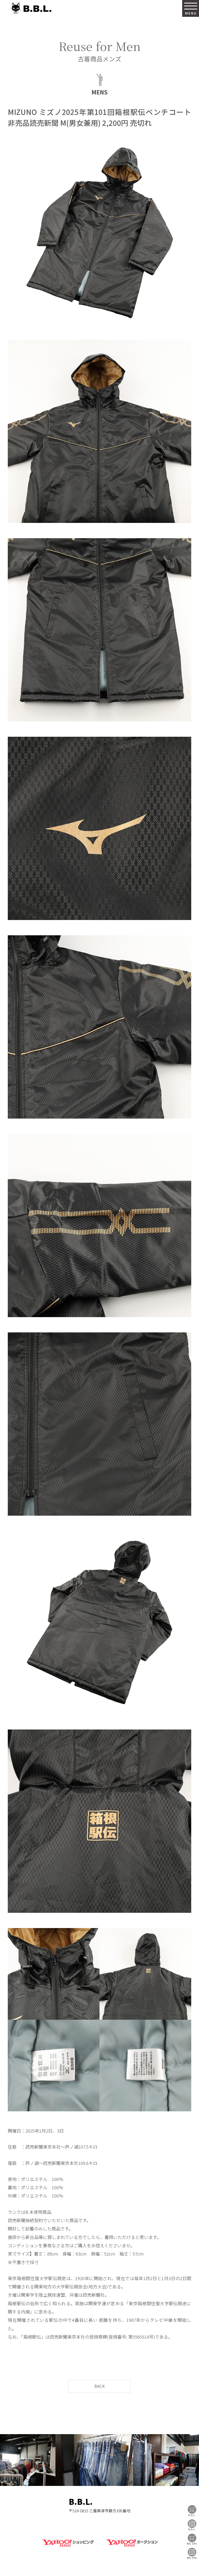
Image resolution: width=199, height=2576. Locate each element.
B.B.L (31, 8)
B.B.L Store (192, 2511)
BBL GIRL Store (192, 2539)
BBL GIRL (192, 2553)
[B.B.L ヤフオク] (131, 2548)
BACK (99, 2386)
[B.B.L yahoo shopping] (68, 2548)
